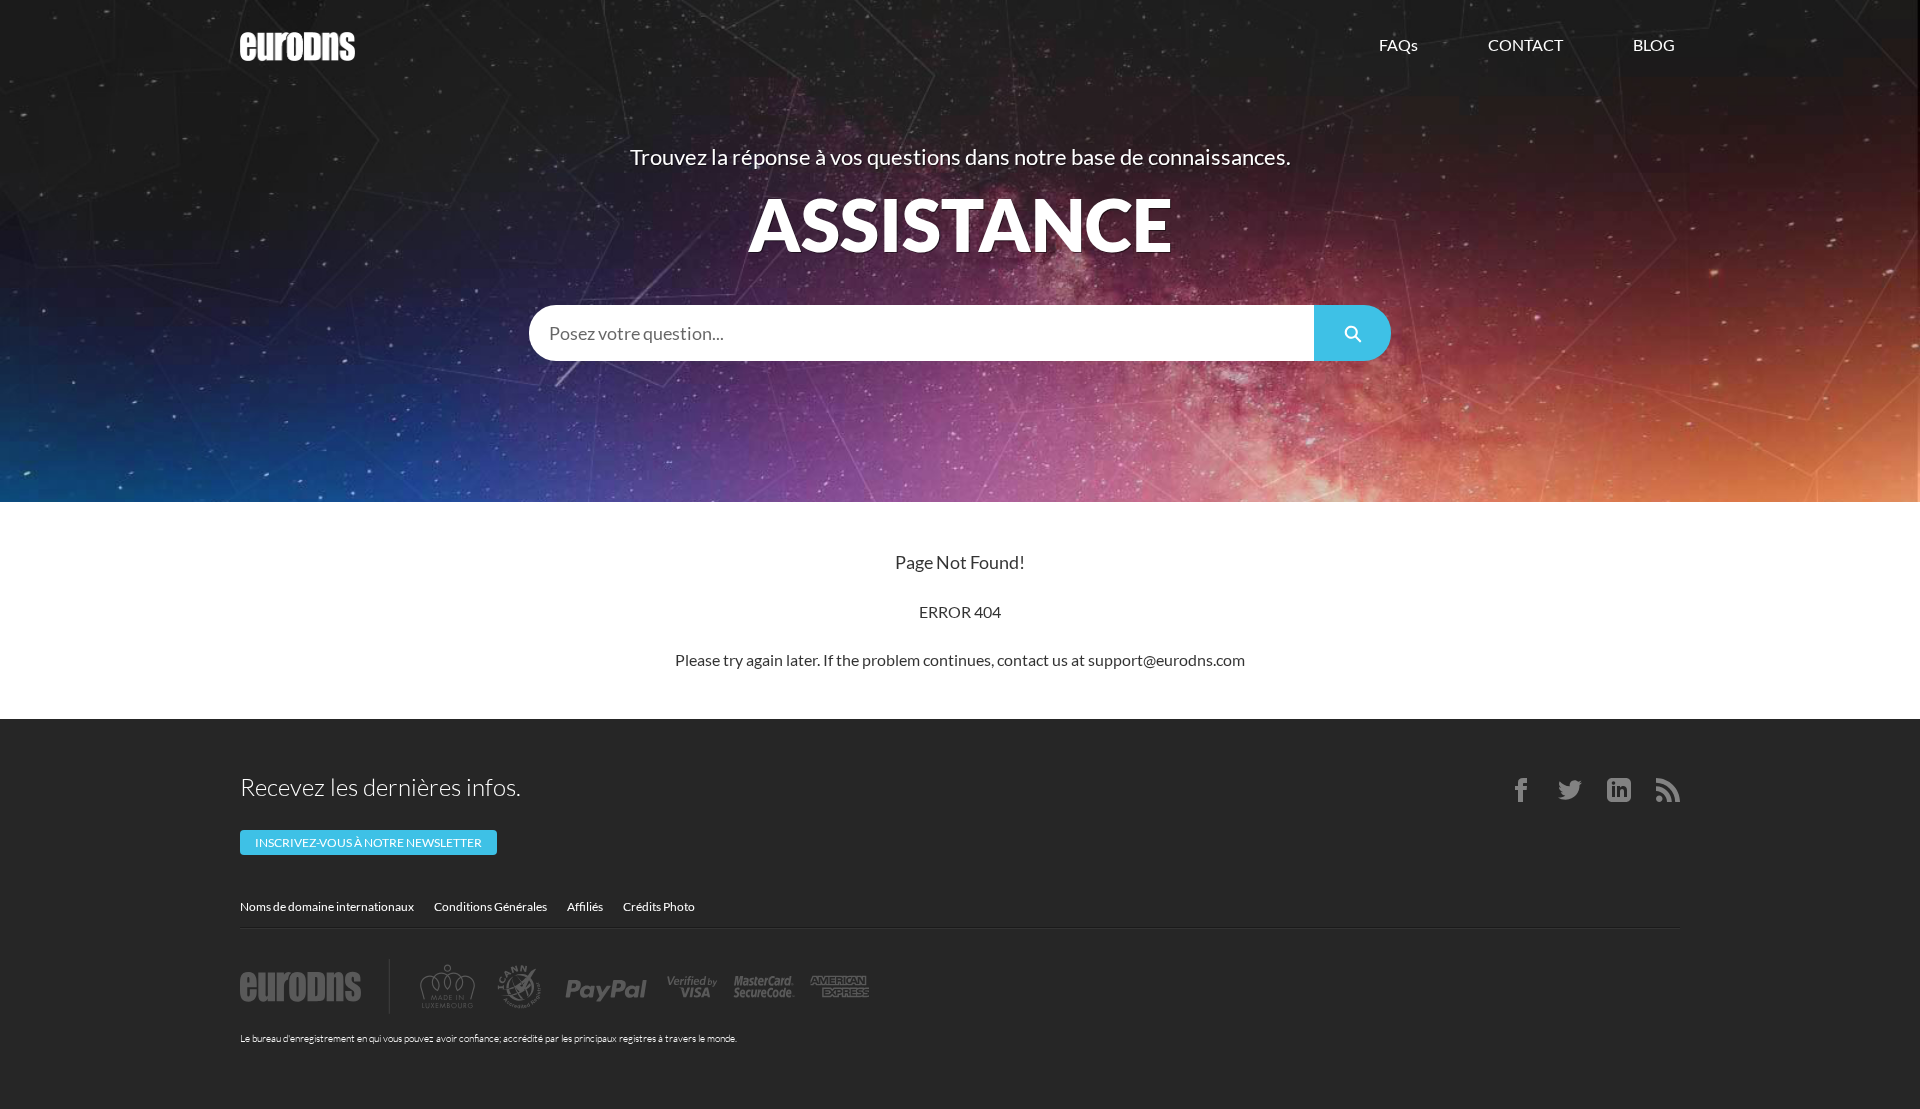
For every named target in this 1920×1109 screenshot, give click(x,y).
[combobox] (921, 333)
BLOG (1654, 44)
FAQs (1398, 44)
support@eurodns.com (1166, 659)
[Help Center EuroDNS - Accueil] (297, 46)
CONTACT (1525, 44)
